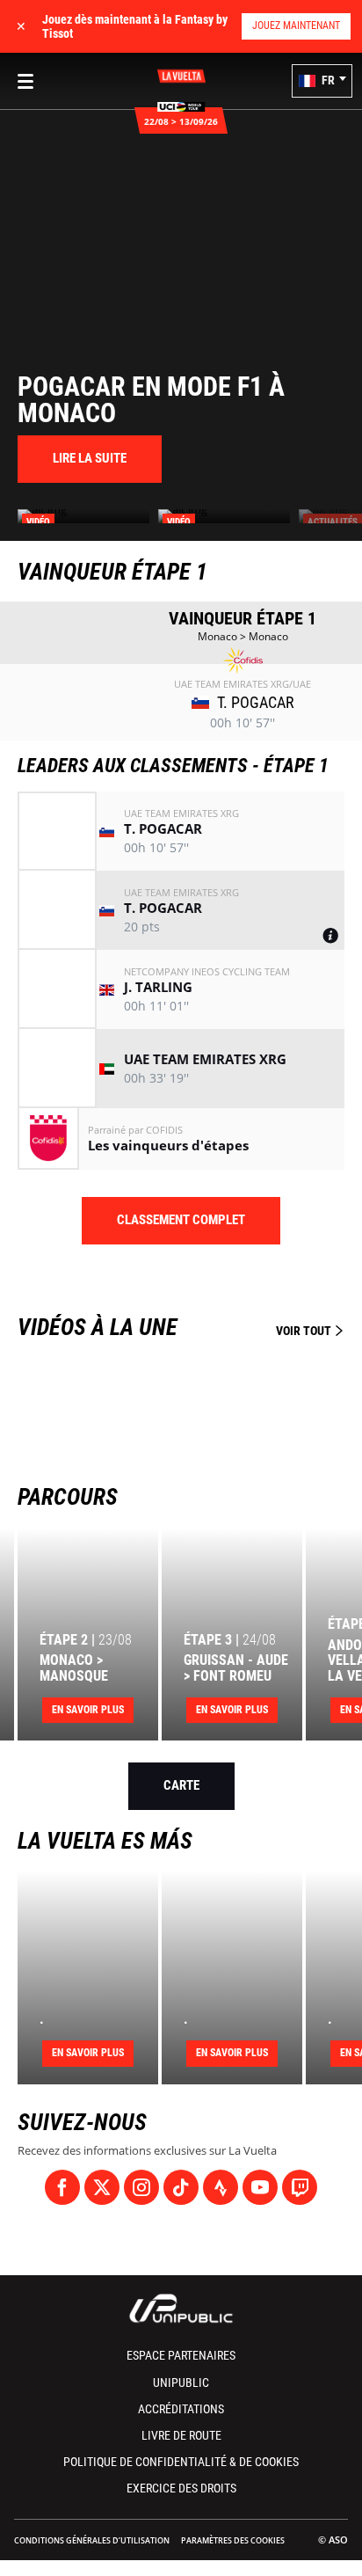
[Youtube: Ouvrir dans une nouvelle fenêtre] (260, 2187)
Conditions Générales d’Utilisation (92, 2540)
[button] (322, 81)
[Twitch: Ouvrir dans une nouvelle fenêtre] (300, 2187)
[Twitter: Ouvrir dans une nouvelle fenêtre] (102, 2187)
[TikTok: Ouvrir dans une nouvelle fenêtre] (181, 2187)
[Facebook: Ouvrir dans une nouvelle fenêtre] (62, 2187)
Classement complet (181, 1220)
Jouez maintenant (296, 26)
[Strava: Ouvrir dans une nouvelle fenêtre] (221, 2187)
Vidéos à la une (176, 1327)
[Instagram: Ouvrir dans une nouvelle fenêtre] (141, 2187)
